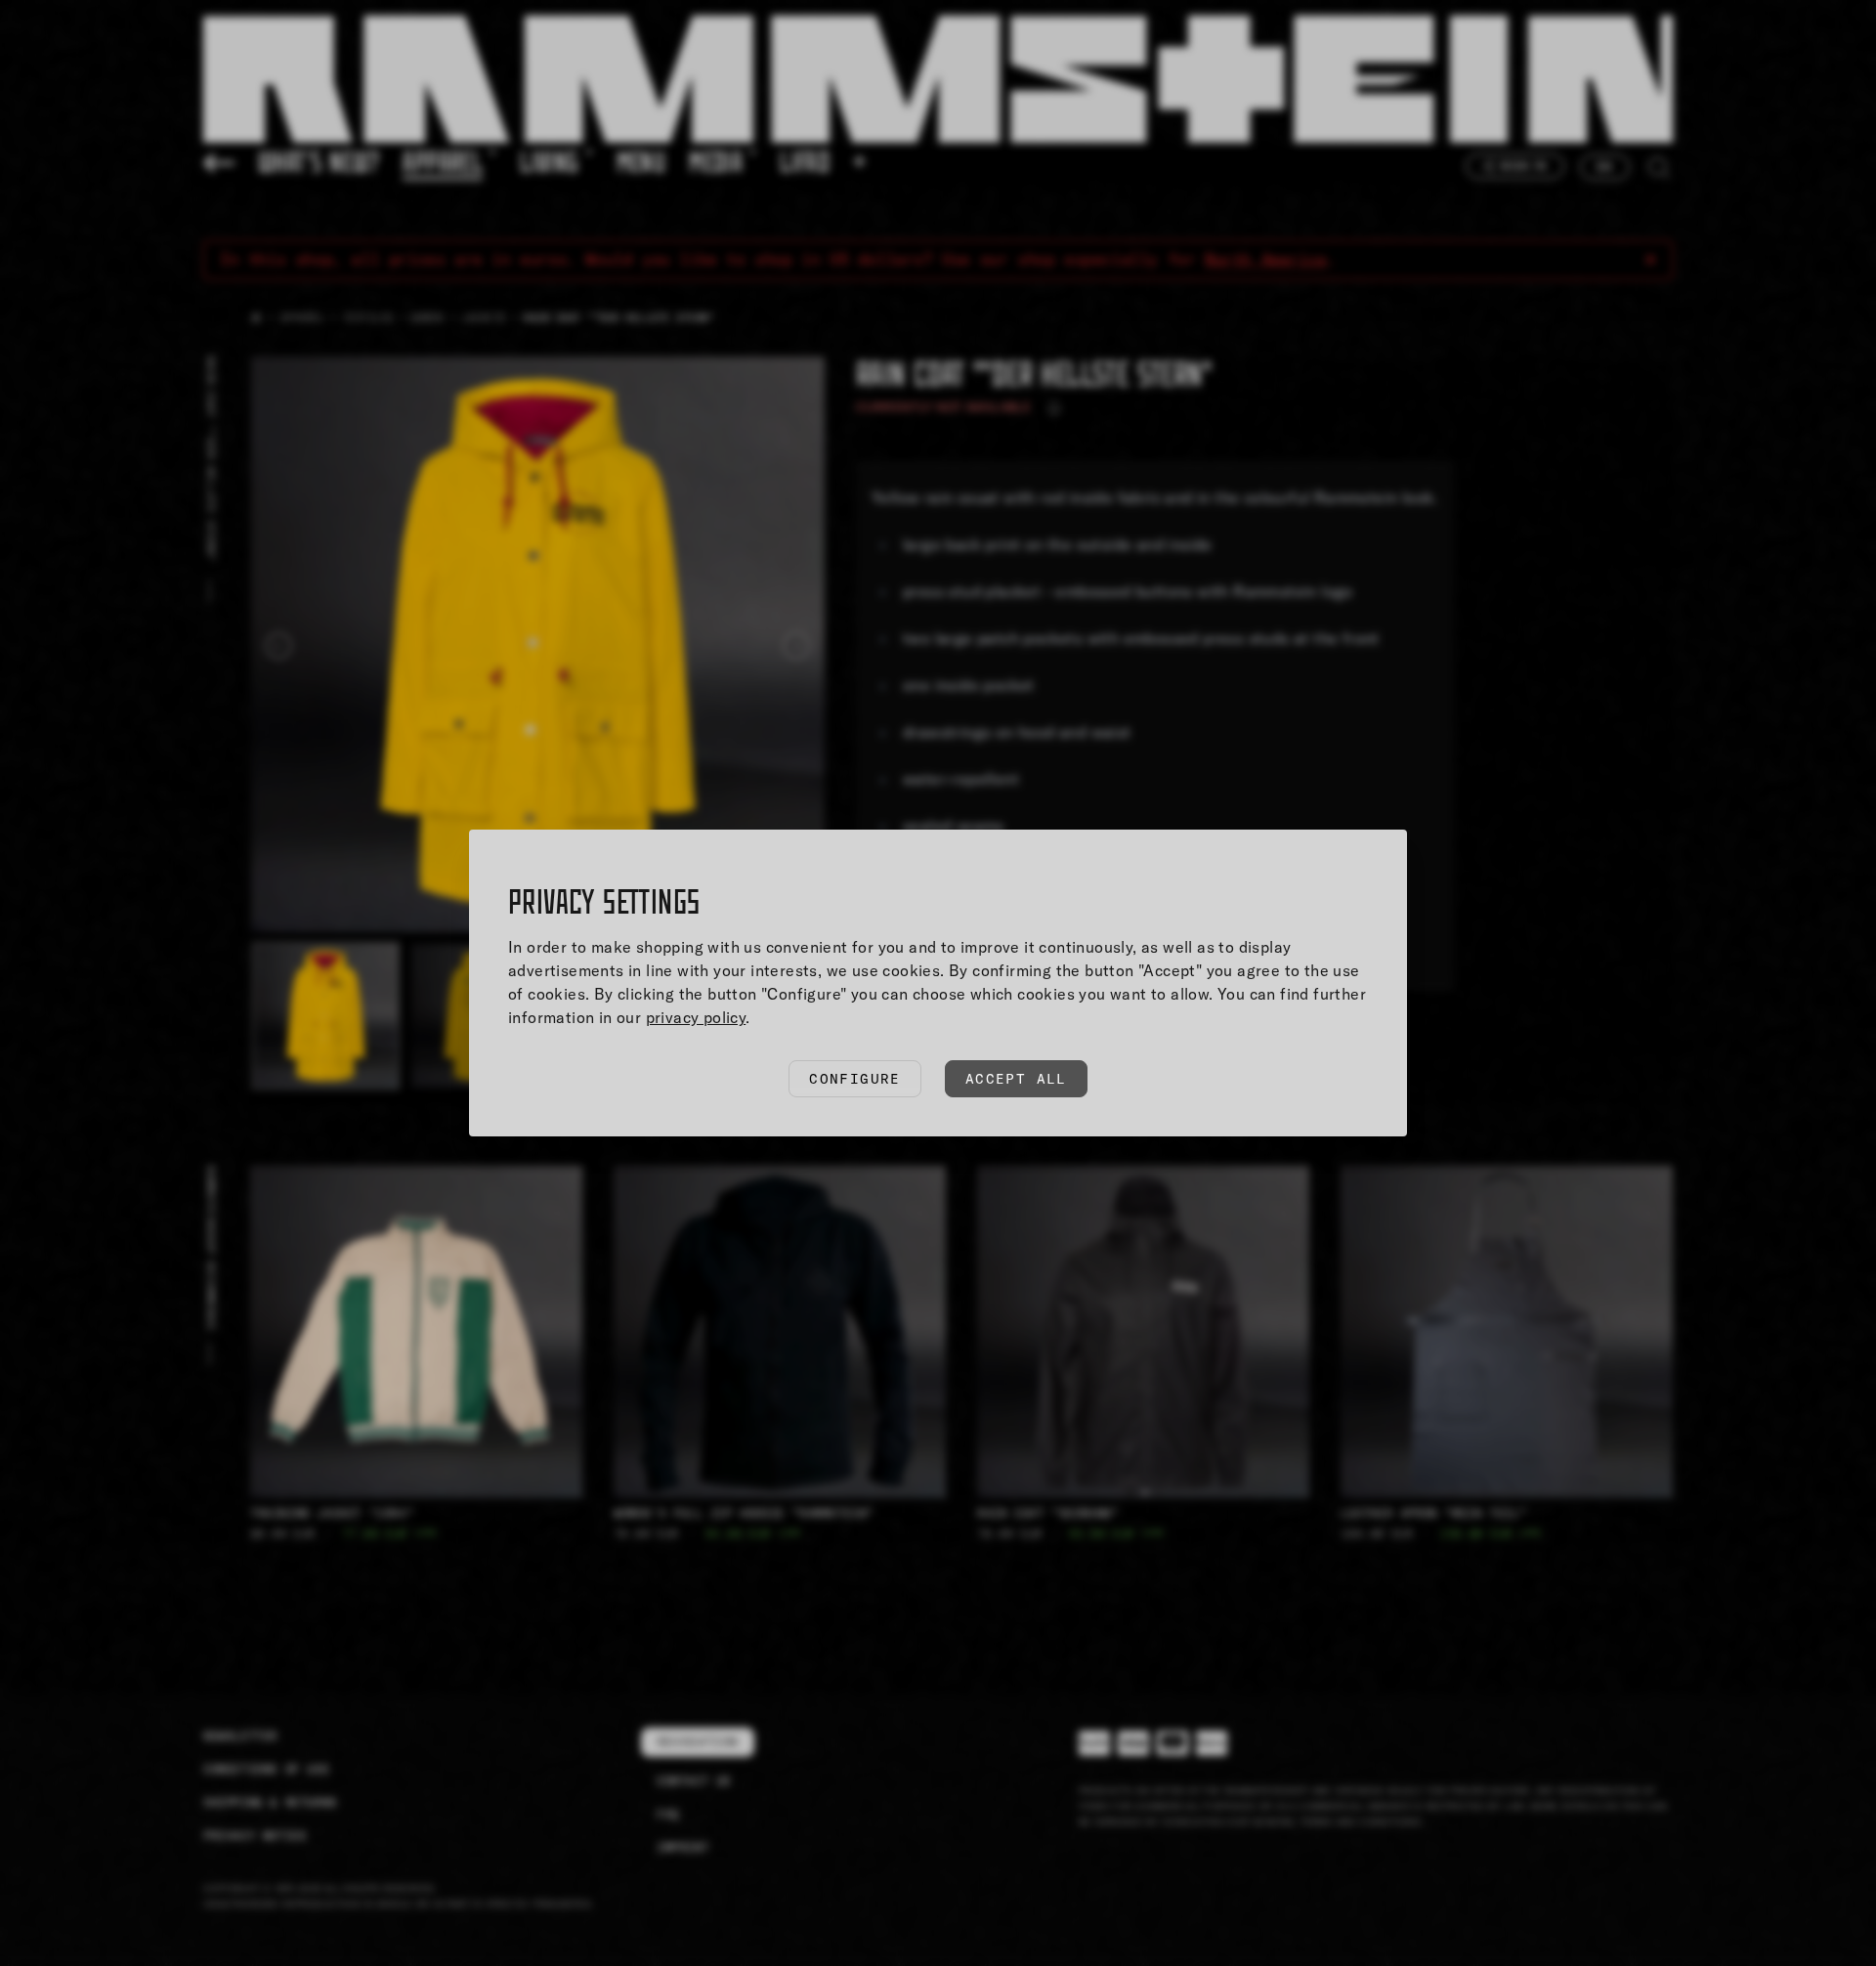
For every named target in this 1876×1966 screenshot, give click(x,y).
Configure (855, 1079)
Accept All (1016, 1079)
